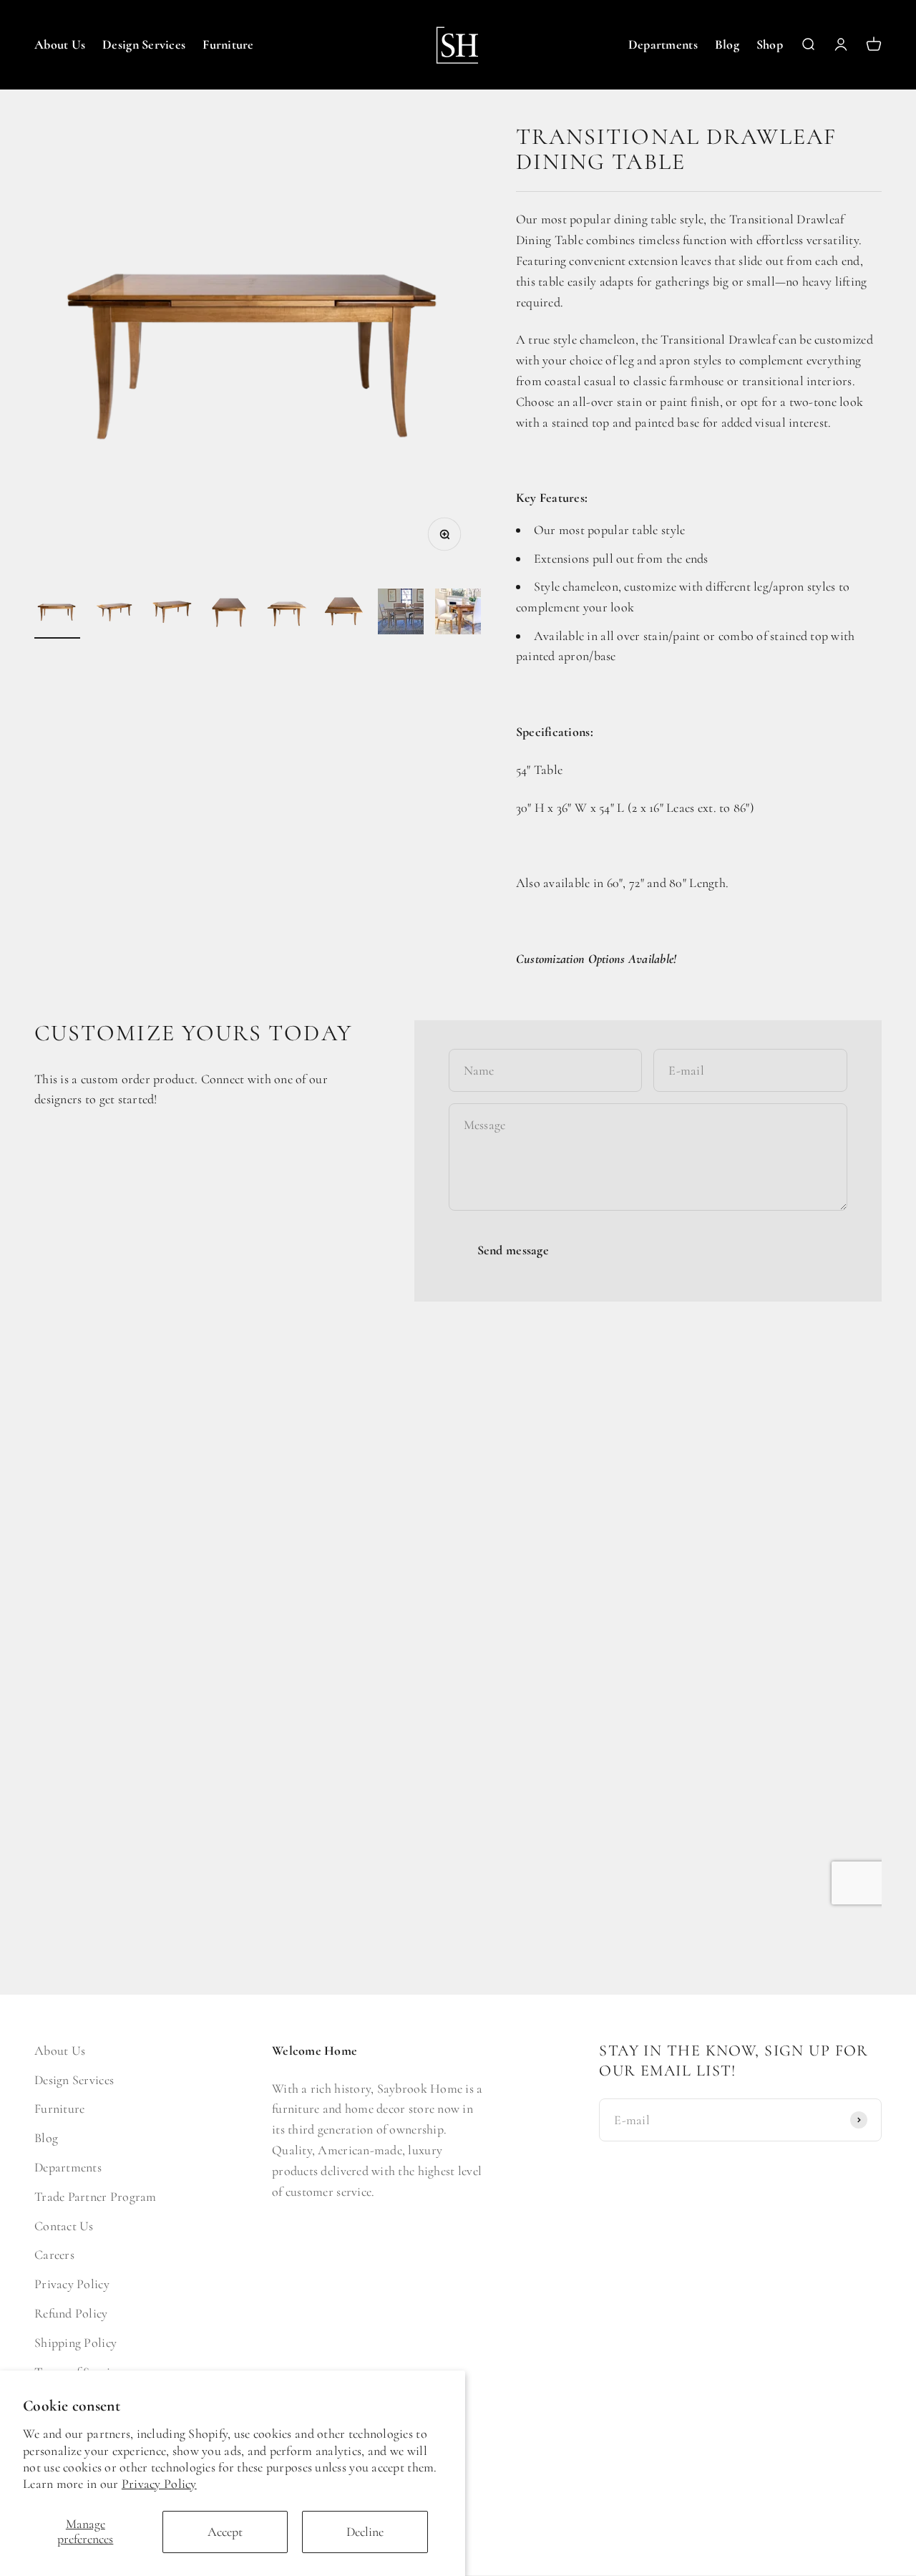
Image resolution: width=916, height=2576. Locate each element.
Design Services (144, 44)
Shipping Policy (75, 2343)
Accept (225, 2532)
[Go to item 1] (57, 614)
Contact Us (64, 2226)
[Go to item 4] (229, 614)
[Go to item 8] (458, 614)
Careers (54, 2255)
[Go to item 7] (401, 614)
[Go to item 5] (286, 614)
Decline (365, 2532)
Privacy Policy (159, 2484)
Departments (663, 44)
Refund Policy (71, 2313)
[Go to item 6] (343, 614)
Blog (727, 44)
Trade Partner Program (96, 2197)
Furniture (228, 44)
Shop (770, 44)
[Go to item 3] (172, 614)
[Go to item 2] (114, 614)
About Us (60, 44)
